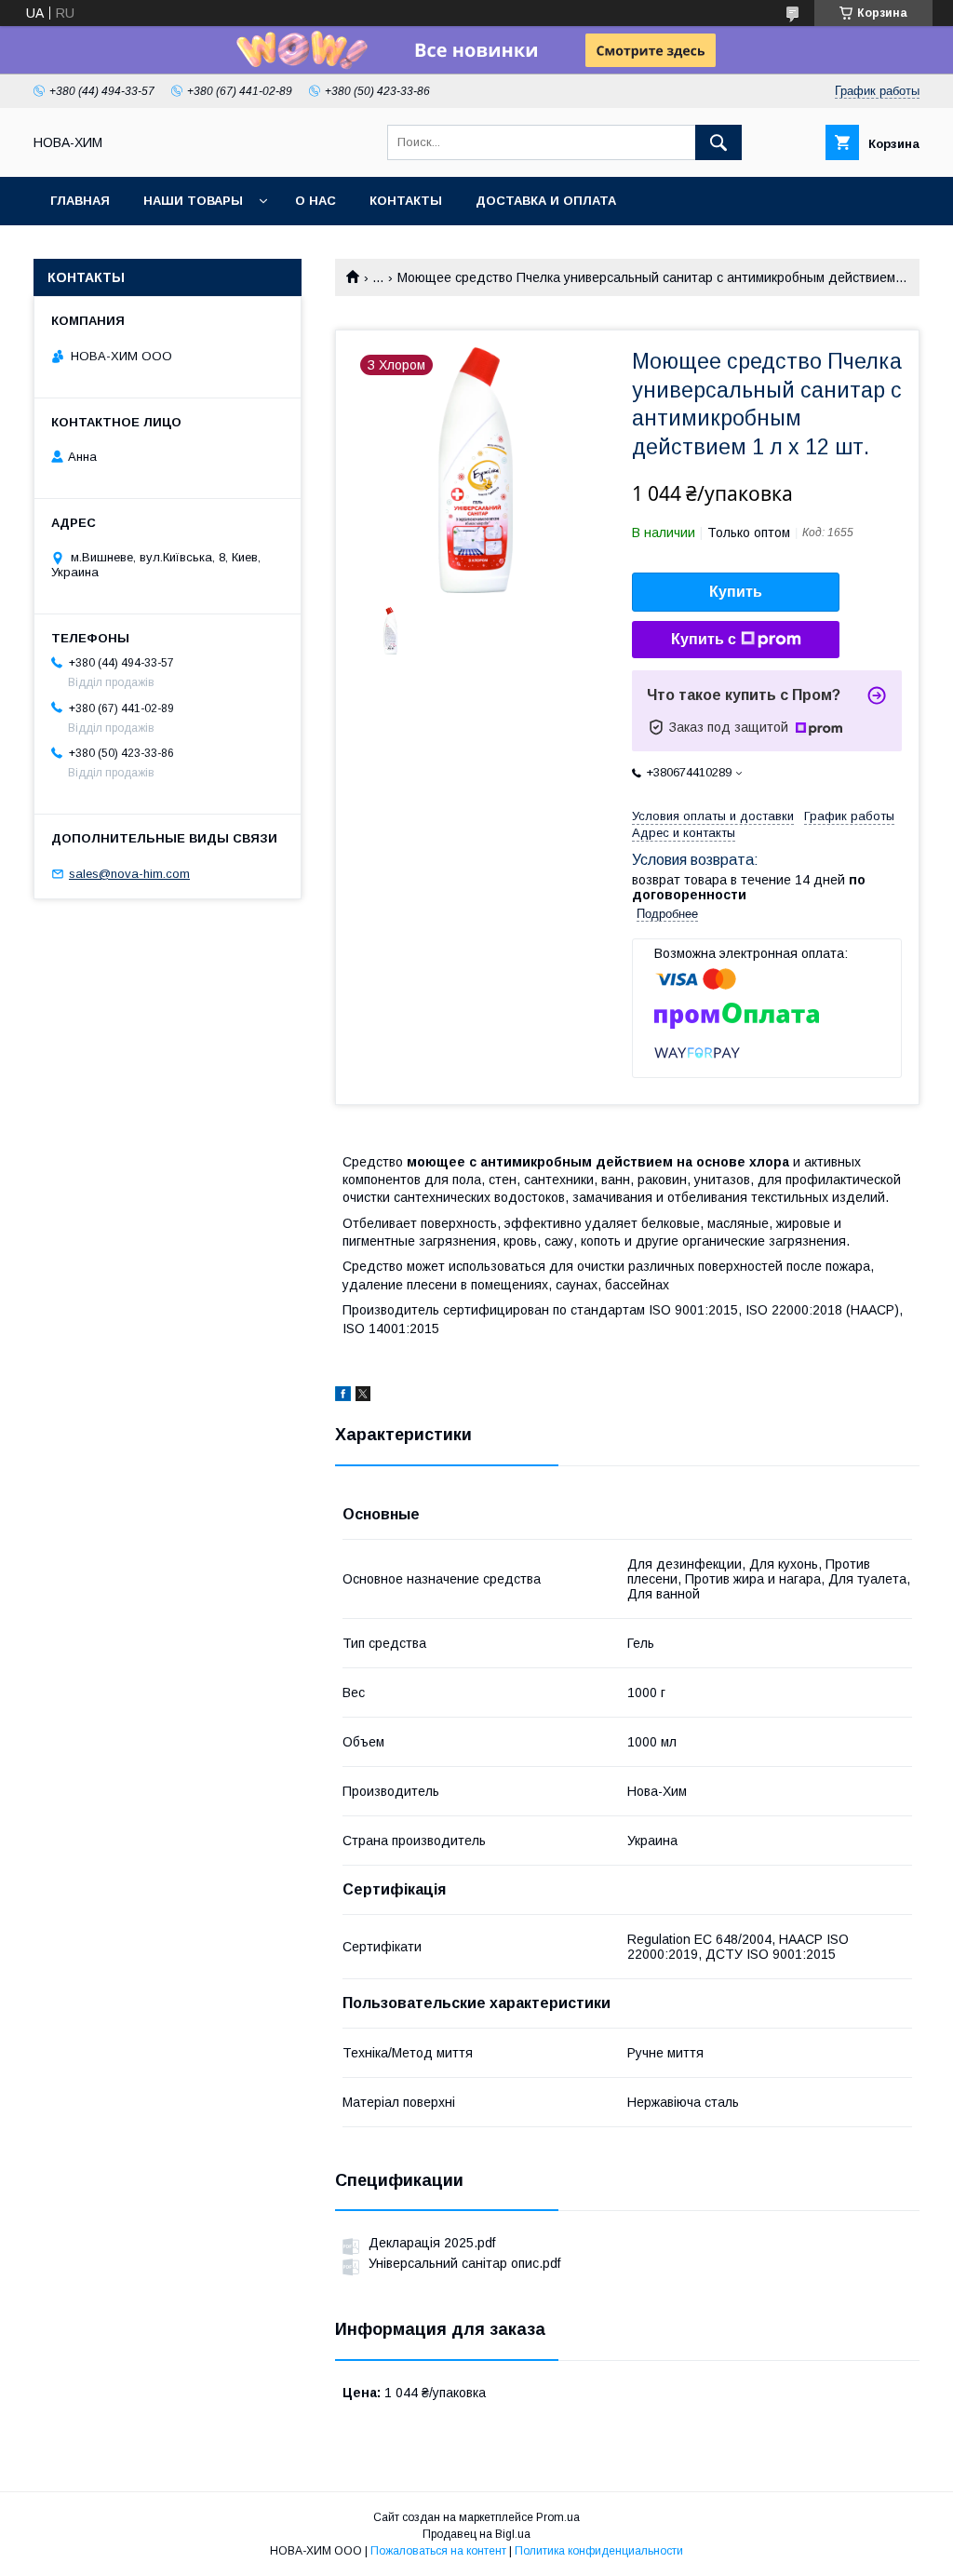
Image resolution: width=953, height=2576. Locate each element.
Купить (736, 592)
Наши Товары (193, 201)
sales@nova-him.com (129, 874)
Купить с (704, 639)
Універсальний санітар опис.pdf (464, 2263)
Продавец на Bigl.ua (476, 2534)
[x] (363, 1396)
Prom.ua (558, 2517)
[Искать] (718, 142)
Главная (80, 201)
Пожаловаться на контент (438, 2551)
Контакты (406, 201)
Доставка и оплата (546, 201)
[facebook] (343, 1396)
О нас (315, 201)
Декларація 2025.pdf (432, 2243)
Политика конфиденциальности (599, 2551)
